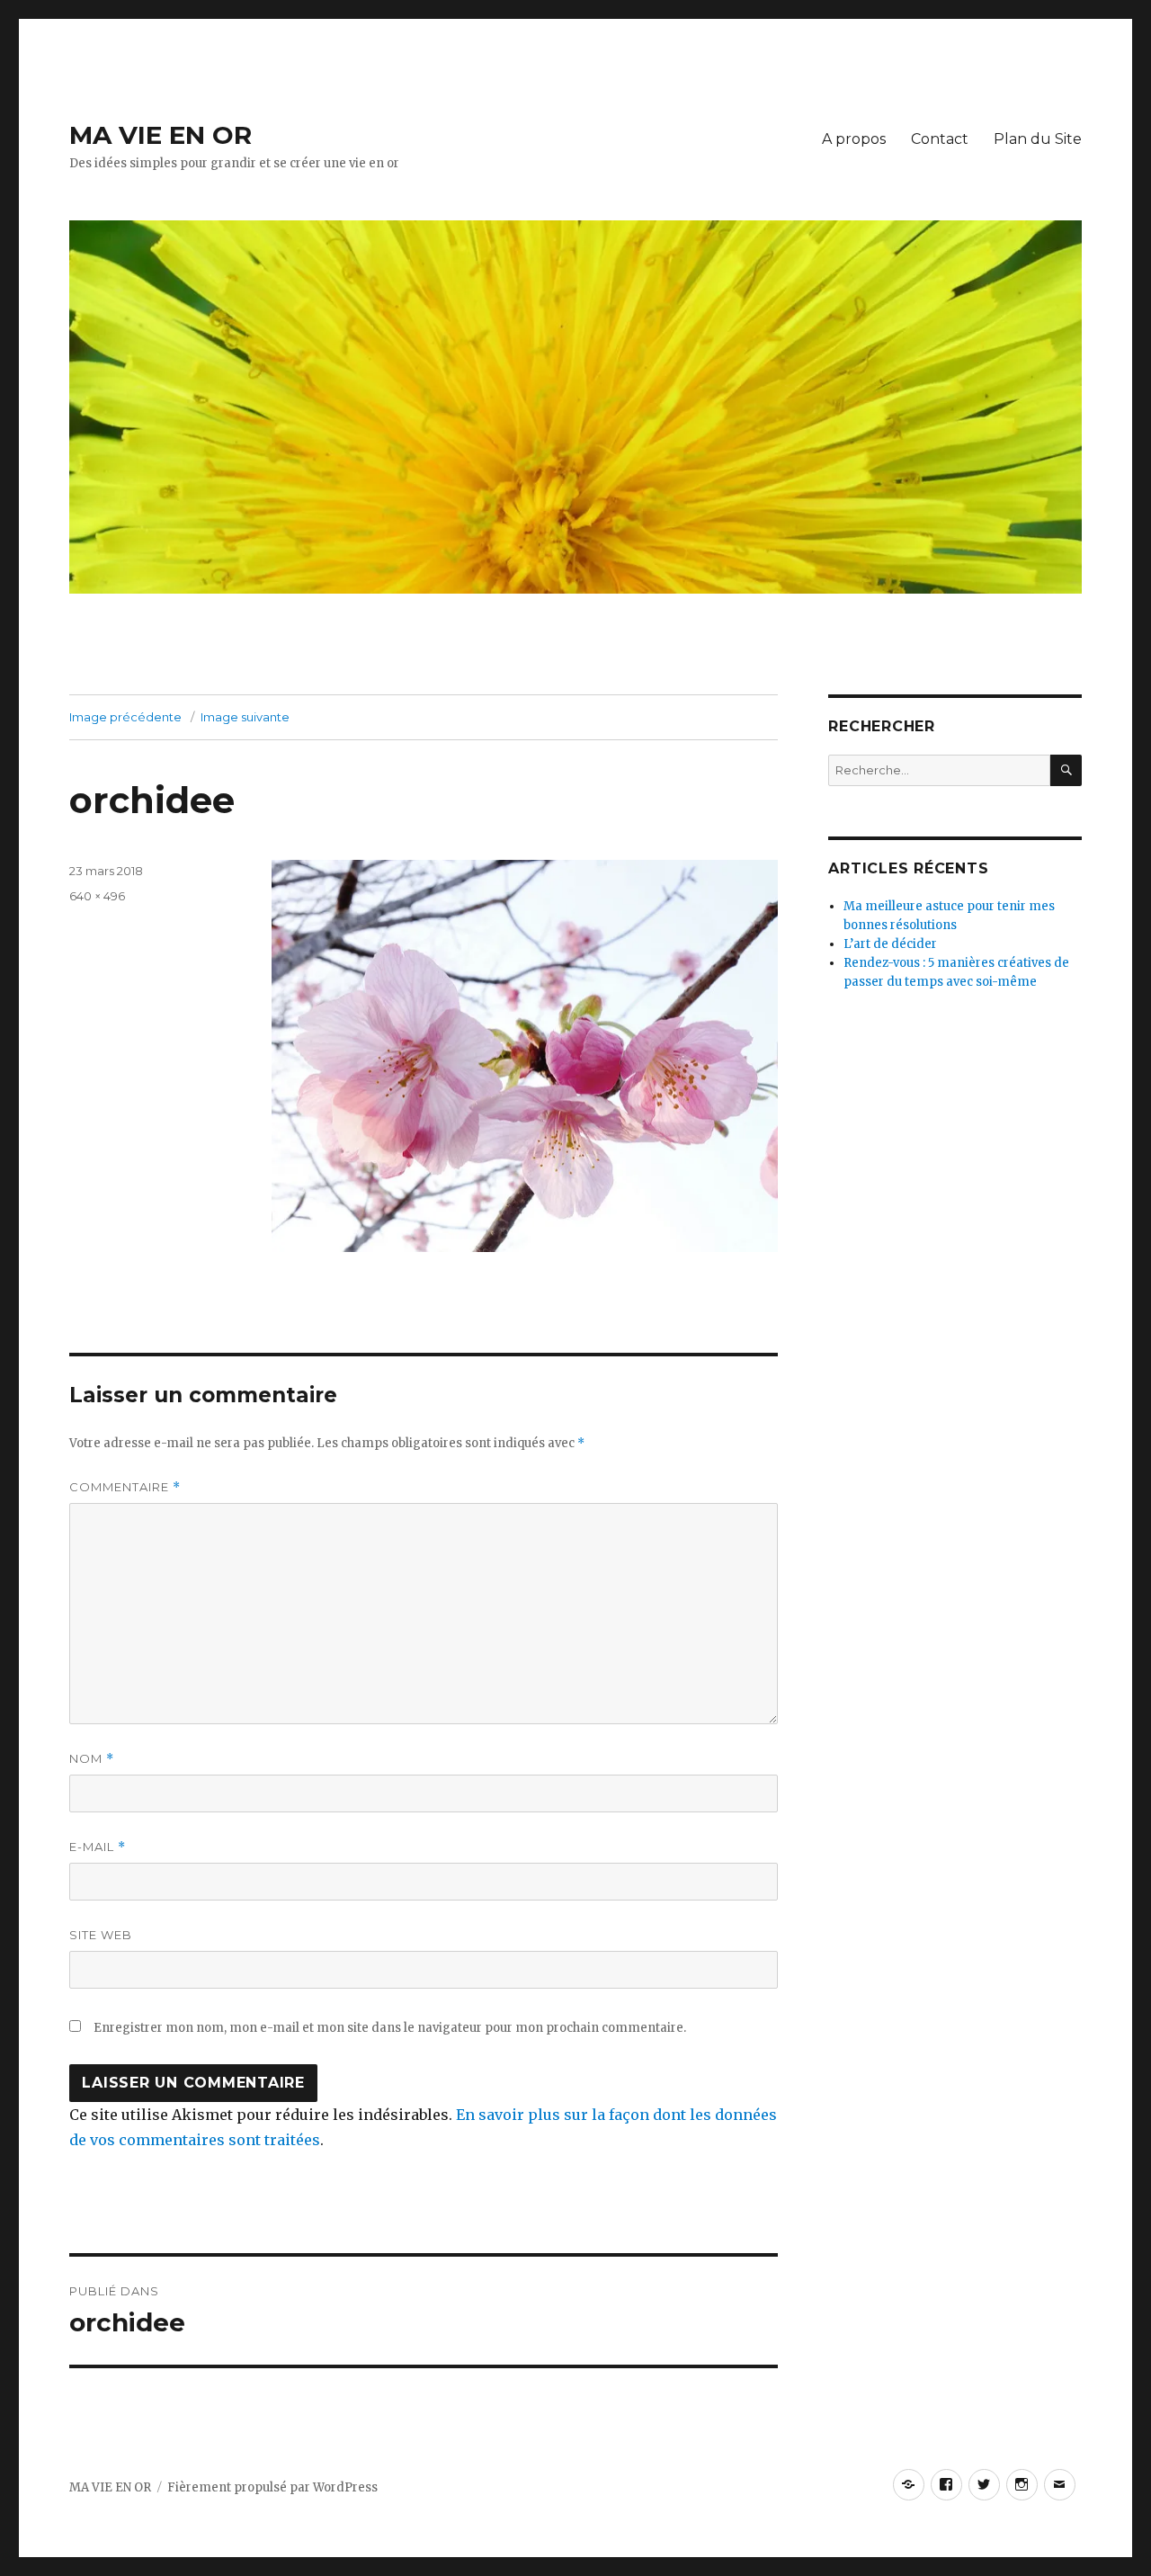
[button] (525, 1056)
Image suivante (245, 717)
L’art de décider (890, 944)
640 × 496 (97, 896)
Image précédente (125, 717)
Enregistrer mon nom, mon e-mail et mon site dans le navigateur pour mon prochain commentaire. (390, 2028)
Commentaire (125, 1487)
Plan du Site (1038, 139)
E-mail (98, 1847)
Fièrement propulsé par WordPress (272, 2487)
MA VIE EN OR (161, 135)
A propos (854, 139)
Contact (940, 139)
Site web (101, 1935)
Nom (92, 1759)
